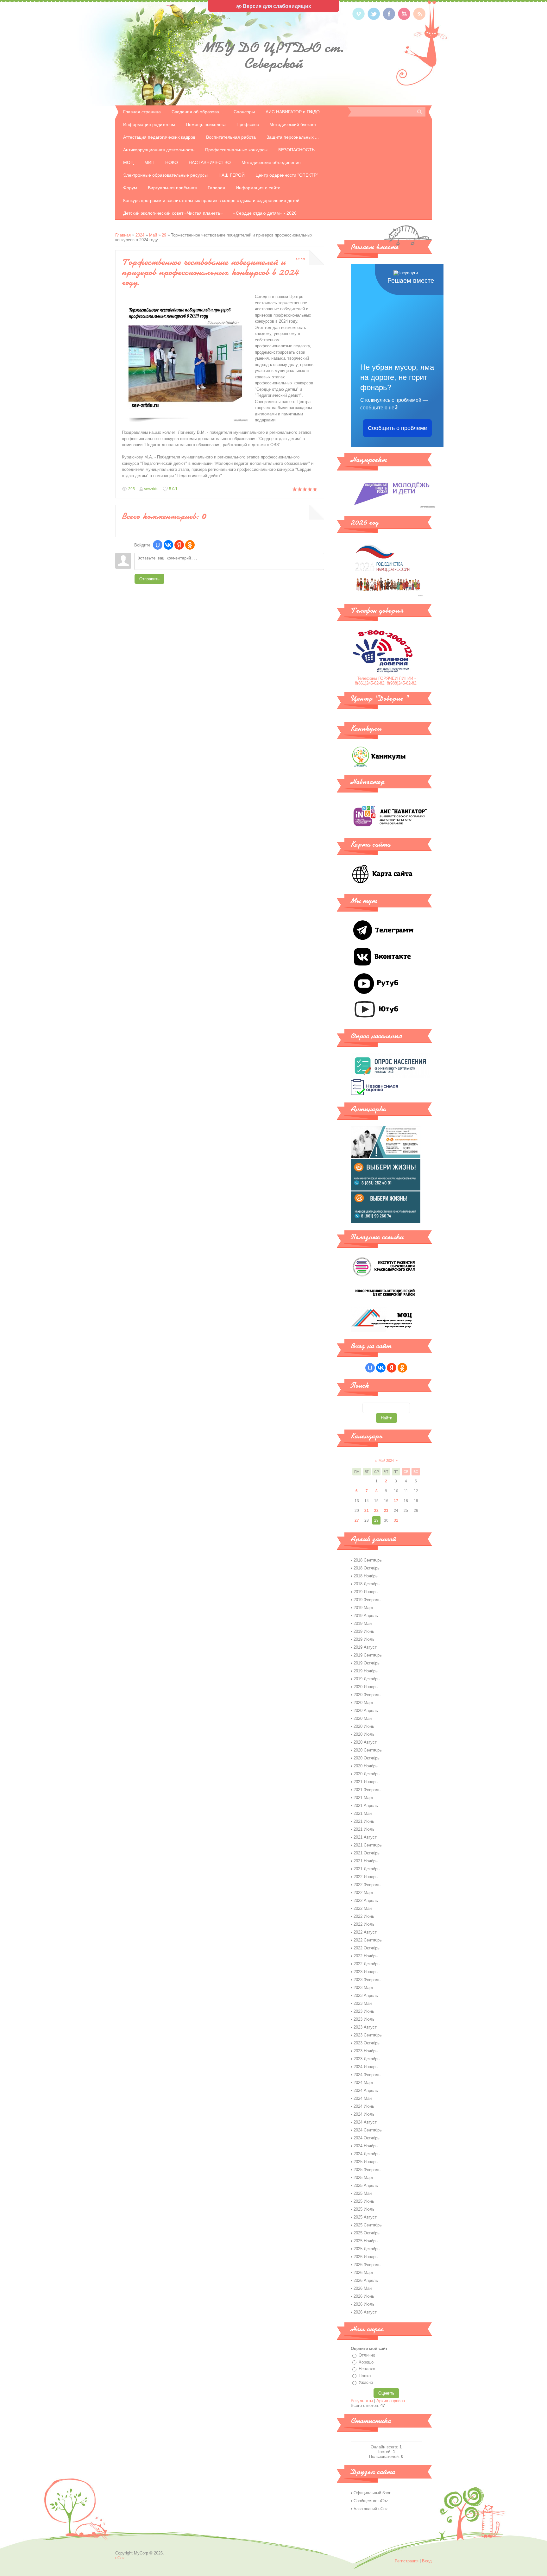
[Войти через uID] (158, 545)
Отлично (367, 2355)
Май (153, 235)
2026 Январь (366, 2257)
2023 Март (364, 1988)
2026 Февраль (367, 2265)
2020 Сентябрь (368, 1750)
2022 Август (365, 1932)
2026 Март (364, 2273)
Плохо (365, 2376)
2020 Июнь (364, 1726)
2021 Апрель (366, 1806)
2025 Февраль (367, 2170)
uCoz (120, 2558)
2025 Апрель (366, 2185)
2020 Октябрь (367, 1758)
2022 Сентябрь (368, 1940)
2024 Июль (364, 2114)
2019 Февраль (367, 1600)
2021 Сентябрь (368, 1845)
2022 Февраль (367, 1885)
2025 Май (363, 2193)
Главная (123, 235)
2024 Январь (366, 2067)
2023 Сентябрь (368, 2035)
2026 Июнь (364, 2296)
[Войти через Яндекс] (179, 545)
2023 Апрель (366, 1995)
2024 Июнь (364, 2106)
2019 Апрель (366, 1616)
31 (396, 1520)
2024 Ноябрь (366, 2146)
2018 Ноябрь (366, 1576)
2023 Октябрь (367, 2043)
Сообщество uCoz (371, 2501)
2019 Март (364, 1608)
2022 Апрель (366, 1900)
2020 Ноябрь (366, 1766)
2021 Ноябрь (366, 1861)
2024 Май (363, 2098)
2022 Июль (364, 1924)
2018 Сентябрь (368, 1560)
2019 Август (365, 1647)
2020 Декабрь (367, 1774)
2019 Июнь (364, 1631)
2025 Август (365, 2217)
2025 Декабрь (367, 2249)
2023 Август (365, 2027)
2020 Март (364, 1703)
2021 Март (364, 1798)
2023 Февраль (367, 1980)
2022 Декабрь (367, 1964)
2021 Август (365, 1837)
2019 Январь (366, 1592)
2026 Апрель (366, 2280)
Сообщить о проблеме (397, 428)
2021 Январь (366, 1782)
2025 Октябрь (367, 2233)
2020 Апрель (366, 1711)
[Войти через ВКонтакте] (168, 545)
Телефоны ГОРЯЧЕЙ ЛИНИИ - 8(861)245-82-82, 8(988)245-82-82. (386, 681)
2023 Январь (366, 1972)
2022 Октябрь (367, 1948)
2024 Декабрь (367, 2154)
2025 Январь (366, 2162)
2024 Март (364, 2083)
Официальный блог (372, 2493)
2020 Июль (364, 1734)
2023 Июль (364, 2019)
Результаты (362, 2401)
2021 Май (363, 1813)
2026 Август (365, 2312)
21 (367, 1511)
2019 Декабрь (367, 1679)
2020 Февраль (367, 1695)
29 (164, 235)
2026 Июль (364, 2304)
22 (376, 1511)
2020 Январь (366, 1687)
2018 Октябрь (367, 1568)
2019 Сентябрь (368, 1655)
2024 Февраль (367, 2075)
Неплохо (367, 2369)
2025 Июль (364, 2209)
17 (396, 1501)
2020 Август (365, 1742)
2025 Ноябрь (366, 2241)
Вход (427, 2561)
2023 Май (363, 2003)
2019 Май (363, 1623)
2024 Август (365, 2122)
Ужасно (366, 2382)
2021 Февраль (367, 1790)
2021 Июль (364, 1829)
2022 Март (364, 1893)
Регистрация (407, 2561)
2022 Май (363, 1908)
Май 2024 (386, 1461)
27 (357, 1520)
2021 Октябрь (367, 1853)
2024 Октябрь (367, 2138)
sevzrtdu (151, 489)
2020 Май (363, 1718)
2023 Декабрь (367, 2059)
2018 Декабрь (367, 1584)
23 (386, 1511)
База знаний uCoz (371, 2509)
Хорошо (366, 2362)
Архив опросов (391, 2401)
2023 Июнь (364, 2011)
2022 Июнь (364, 1916)
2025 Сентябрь (368, 2225)
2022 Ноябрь (366, 1956)
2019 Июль (364, 1639)
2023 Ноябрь (366, 2051)
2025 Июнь (364, 2201)
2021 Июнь (364, 1821)
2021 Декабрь (367, 1869)
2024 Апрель (366, 2090)
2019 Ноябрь (366, 1671)
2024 (140, 235)
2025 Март (364, 2178)
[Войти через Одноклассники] (190, 545)
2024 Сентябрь (368, 2130)
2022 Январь (366, 1877)
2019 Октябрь (367, 1663)
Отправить (149, 579)
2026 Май (363, 2288)
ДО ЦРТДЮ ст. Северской (274, 55)
